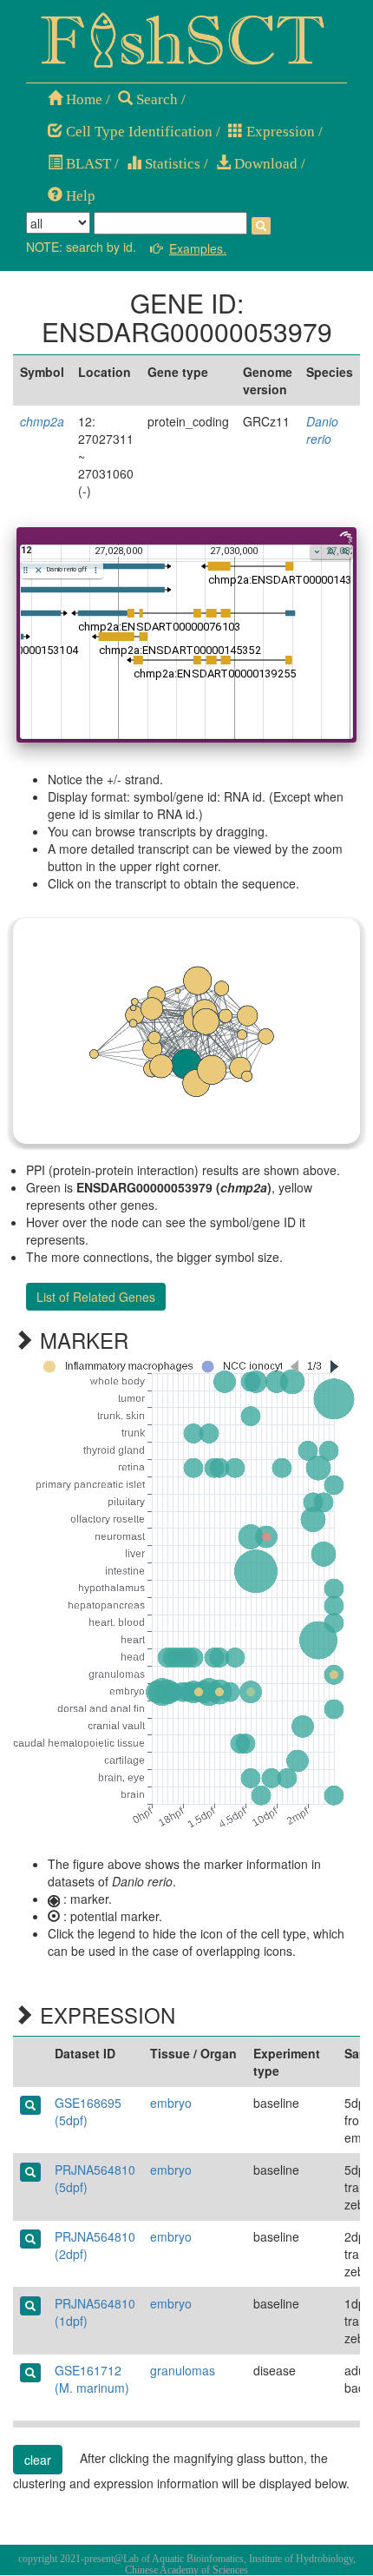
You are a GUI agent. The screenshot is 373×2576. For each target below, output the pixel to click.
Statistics (171, 164)
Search (155, 99)
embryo (171, 2103)
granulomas (183, 2370)
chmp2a (42, 421)
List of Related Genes (96, 1297)
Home (82, 99)
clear (38, 2460)
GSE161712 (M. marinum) (92, 2379)
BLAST (87, 164)
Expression (279, 132)
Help (79, 196)
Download (264, 164)
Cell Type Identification (137, 132)
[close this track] (39, 570)
